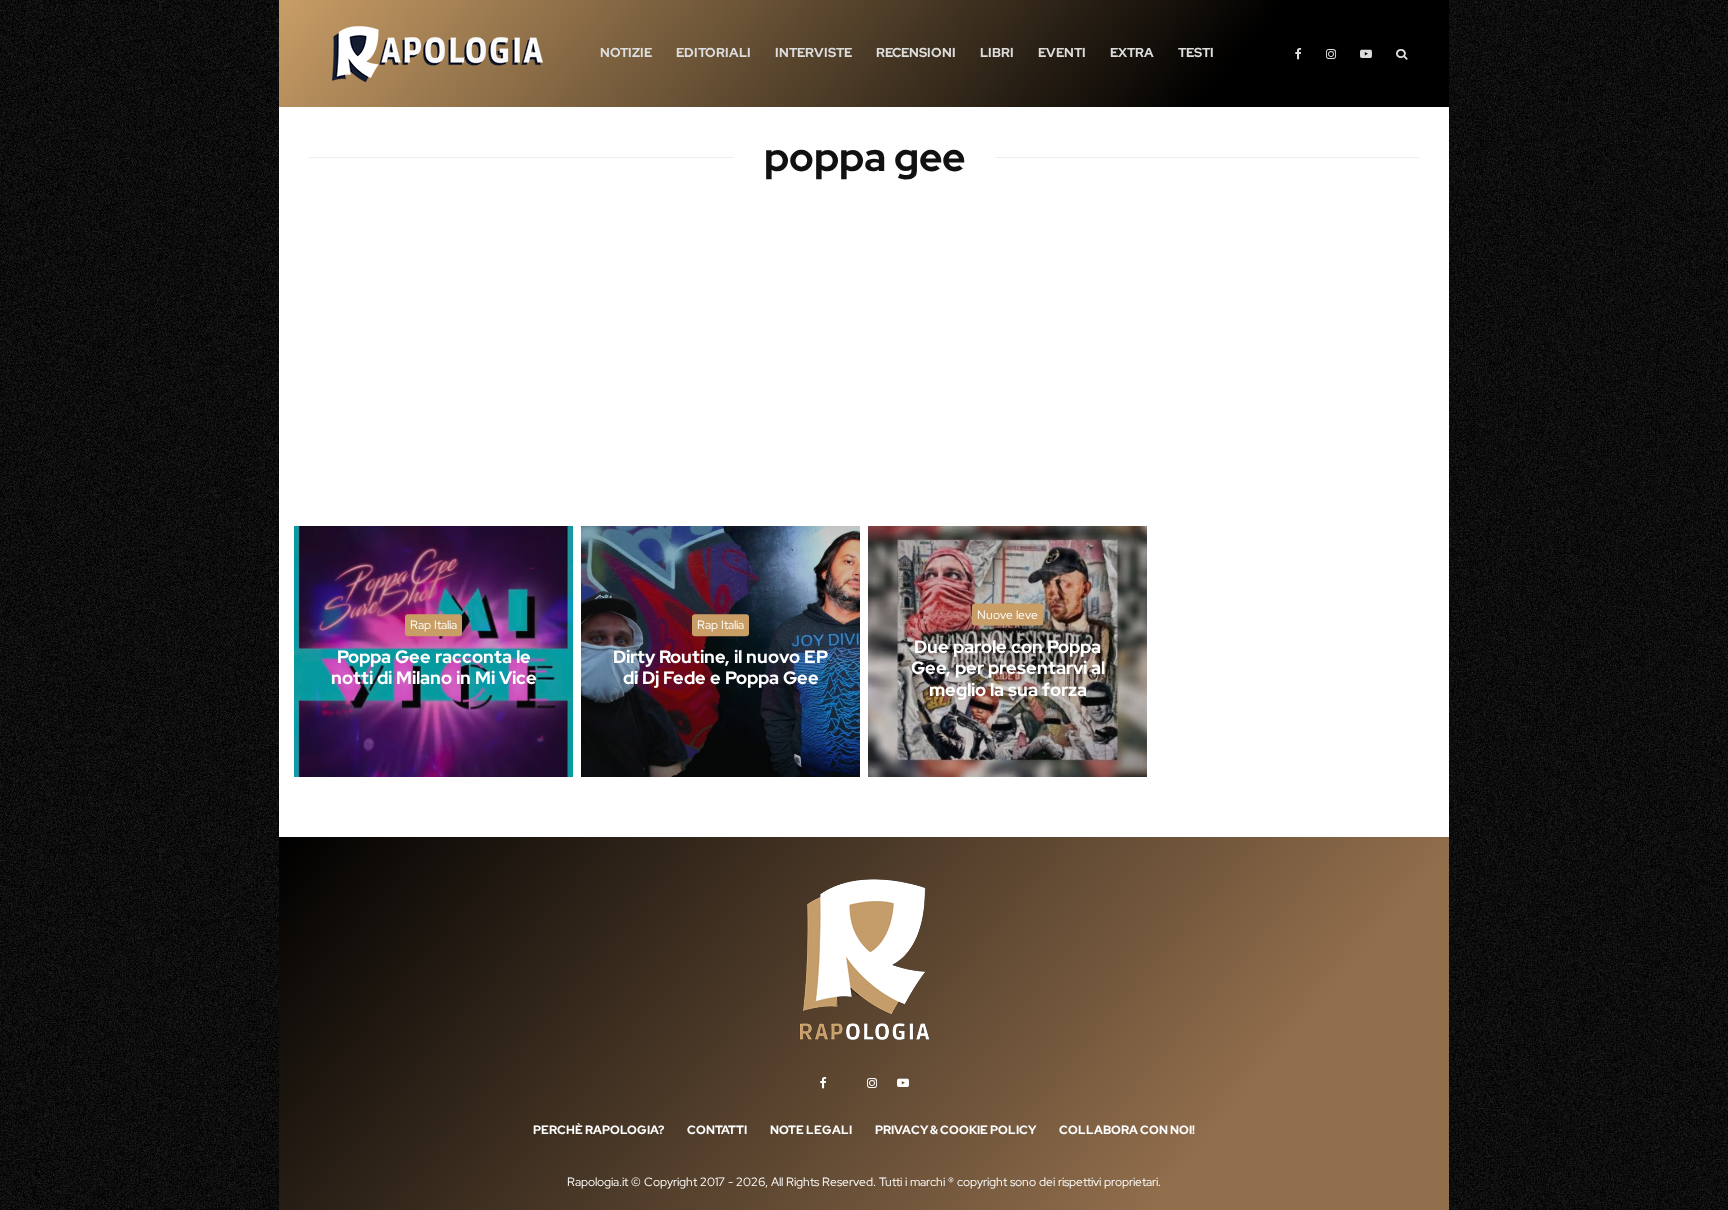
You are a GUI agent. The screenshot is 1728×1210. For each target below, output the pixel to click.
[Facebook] (1298, 53)
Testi (1196, 52)
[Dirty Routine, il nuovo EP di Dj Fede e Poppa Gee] (720, 651)
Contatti (717, 1130)
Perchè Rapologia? (598, 1130)
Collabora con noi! (1127, 1130)
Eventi (1062, 52)
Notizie (626, 52)
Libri (997, 52)
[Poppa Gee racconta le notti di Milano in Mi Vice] (433, 651)
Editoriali (713, 52)
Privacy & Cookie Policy (955, 1130)
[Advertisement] (864, 370)
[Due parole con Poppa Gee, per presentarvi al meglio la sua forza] (1007, 651)
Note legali (811, 1130)
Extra (1132, 52)
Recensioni (916, 52)
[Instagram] (1331, 53)
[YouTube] (1366, 53)
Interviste (813, 52)
